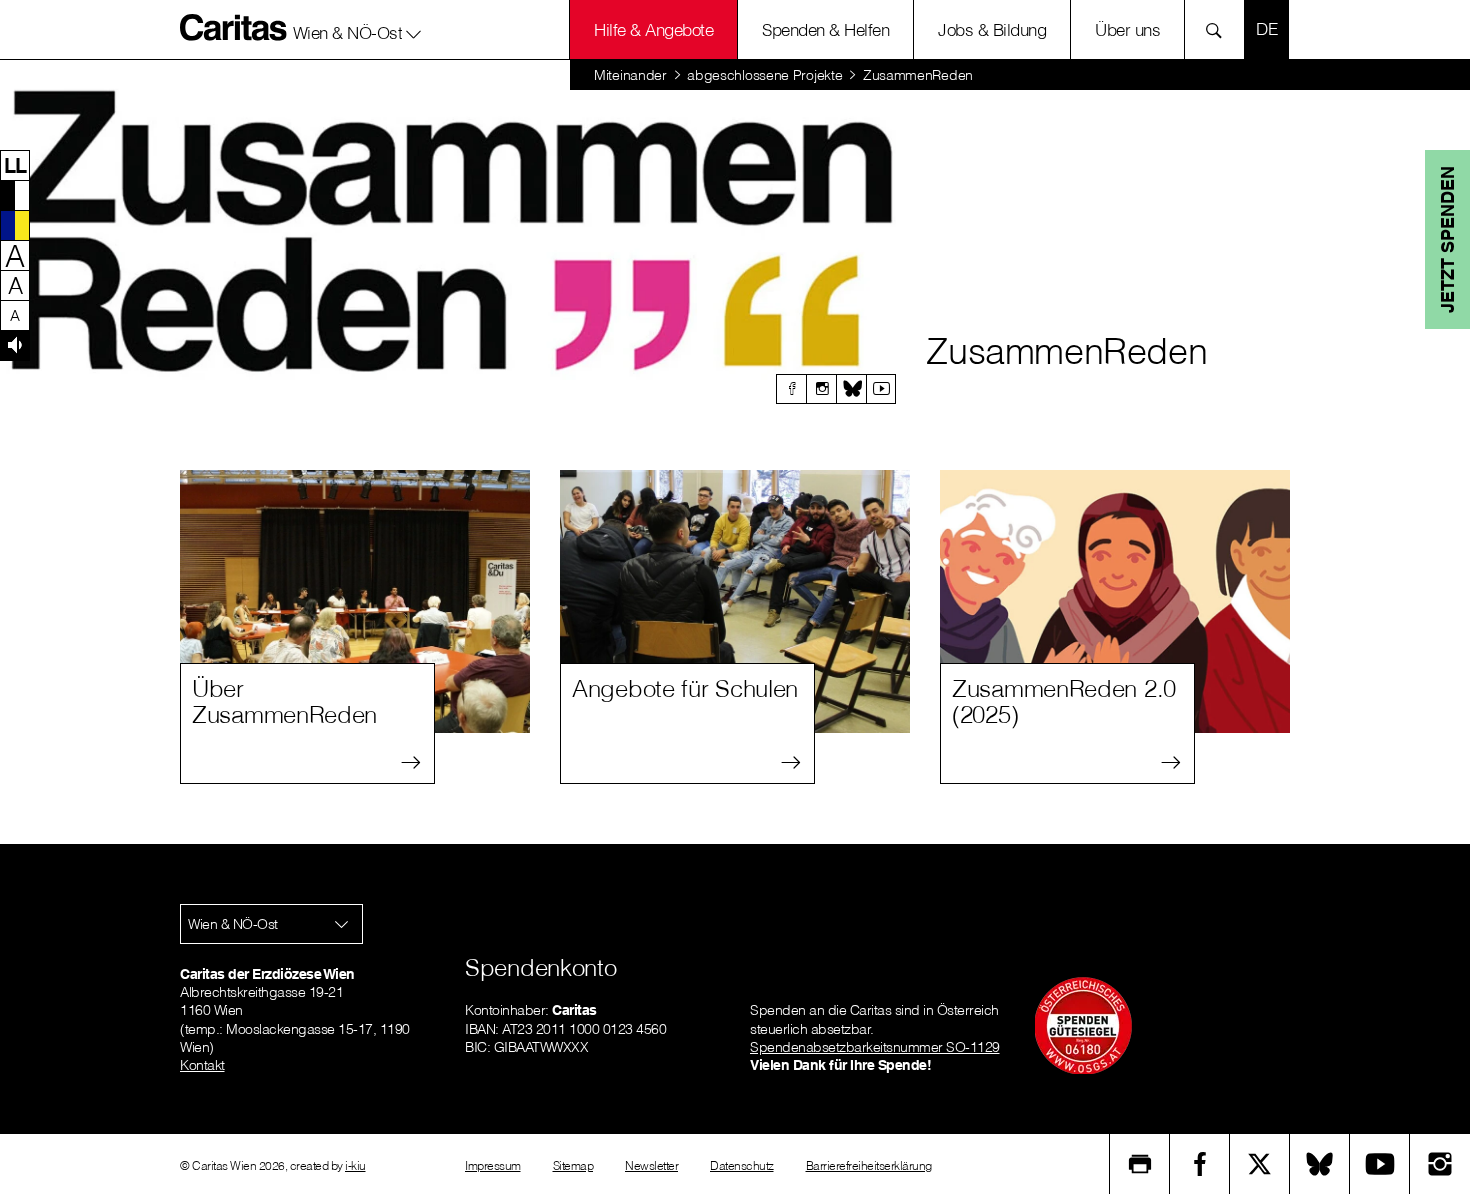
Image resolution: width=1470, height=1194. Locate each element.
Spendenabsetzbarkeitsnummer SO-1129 (875, 1047)
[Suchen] (1219, 29)
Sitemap (573, 1165)
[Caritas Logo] (234, 27)
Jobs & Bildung (992, 29)
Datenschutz (742, 1165)
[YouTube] (1380, 1164)
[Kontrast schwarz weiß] (15, 195)
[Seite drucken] (1140, 1164)
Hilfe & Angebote (653, 29)
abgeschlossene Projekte (764, 75)
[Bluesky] (851, 389)
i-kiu (355, 1165)
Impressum (493, 1165)
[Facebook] (791, 389)
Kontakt (202, 1065)
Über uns (1127, 29)
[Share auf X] (1260, 1164)
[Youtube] (881, 389)
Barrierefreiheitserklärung (869, 1165)
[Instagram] (821, 389)
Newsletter (651, 1165)
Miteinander (630, 75)
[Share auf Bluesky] (1320, 1164)
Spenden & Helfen (825, 29)
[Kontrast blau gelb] (15, 225)
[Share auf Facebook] (1200, 1164)
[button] (358, 29)
